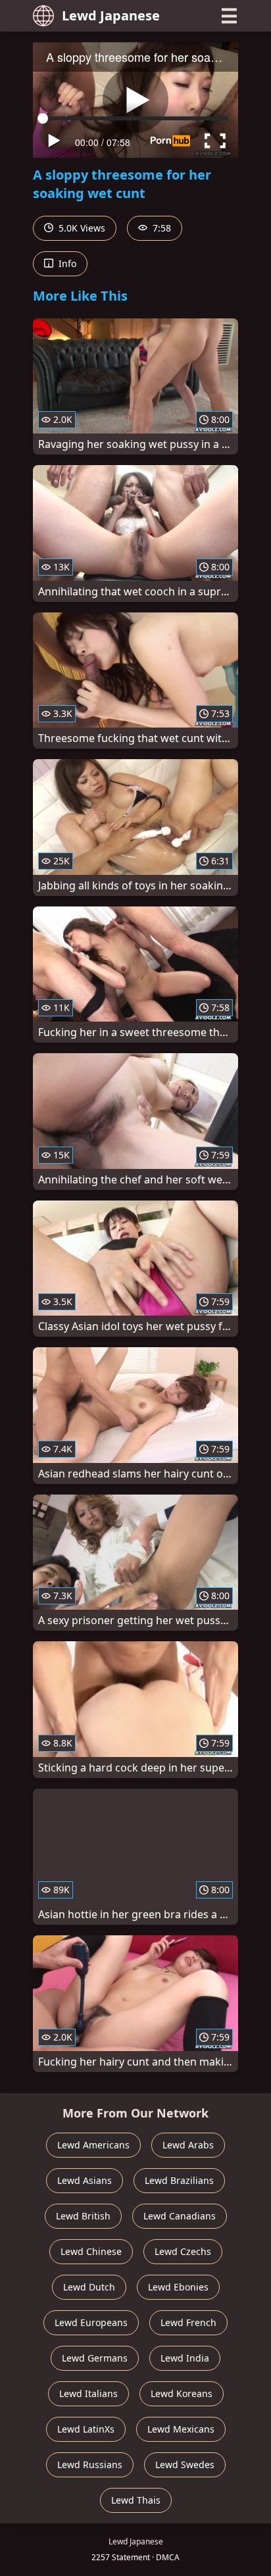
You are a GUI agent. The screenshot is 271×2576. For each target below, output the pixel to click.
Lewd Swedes (185, 2465)
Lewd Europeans (91, 2322)
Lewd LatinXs (86, 2429)
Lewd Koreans (182, 2393)
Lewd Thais (136, 2500)
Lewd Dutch (89, 2287)
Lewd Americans (93, 2145)
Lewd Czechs (183, 2251)
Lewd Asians (85, 2180)
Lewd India (185, 2358)
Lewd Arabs (188, 2145)
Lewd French (188, 2322)
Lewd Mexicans (181, 2429)
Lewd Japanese (111, 15)
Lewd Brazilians (179, 2180)
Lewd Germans (95, 2358)
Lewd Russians (90, 2465)
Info (66, 263)
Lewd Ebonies (178, 2287)
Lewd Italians (88, 2393)
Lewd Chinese (91, 2251)
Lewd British (83, 2216)
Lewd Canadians (180, 2216)
